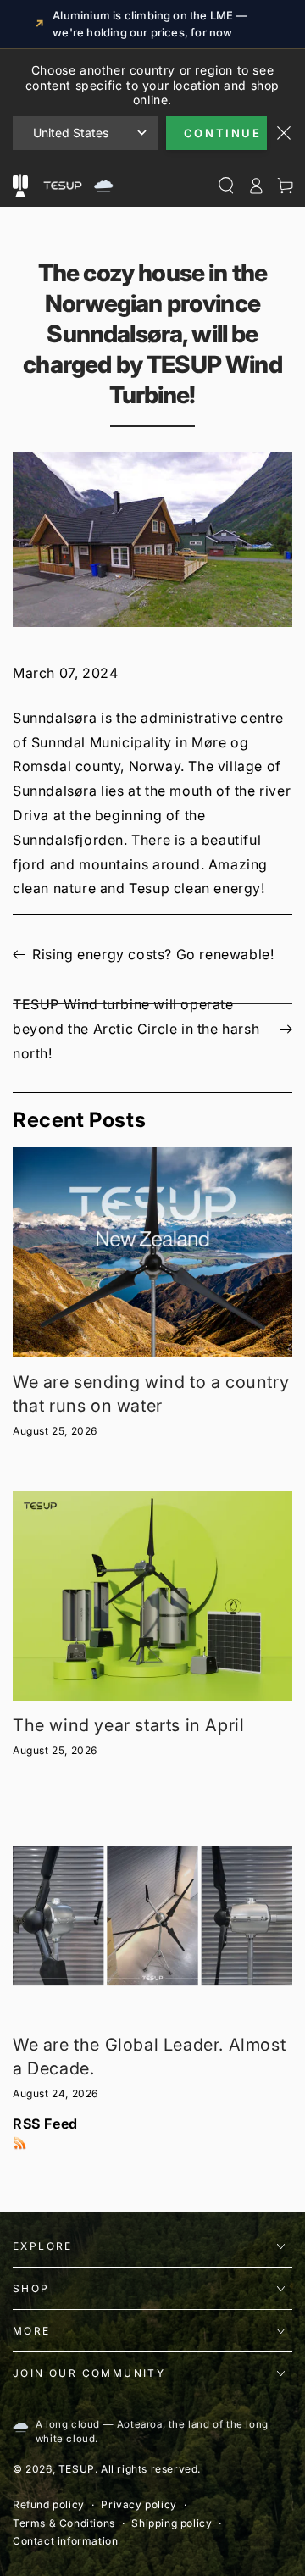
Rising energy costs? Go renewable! (153, 954)
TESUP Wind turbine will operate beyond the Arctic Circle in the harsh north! (136, 1029)
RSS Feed (45, 2124)
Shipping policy (172, 2523)
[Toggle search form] (226, 186)
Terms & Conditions (64, 2523)
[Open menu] (20, 186)
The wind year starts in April (128, 1725)
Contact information (65, 2541)
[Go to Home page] (76, 186)
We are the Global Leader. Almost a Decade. (149, 2057)
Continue (223, 133)
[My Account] (255, 186)
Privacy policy (139, 2504)
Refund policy (49, 2504)
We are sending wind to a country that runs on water (151, 1394)
